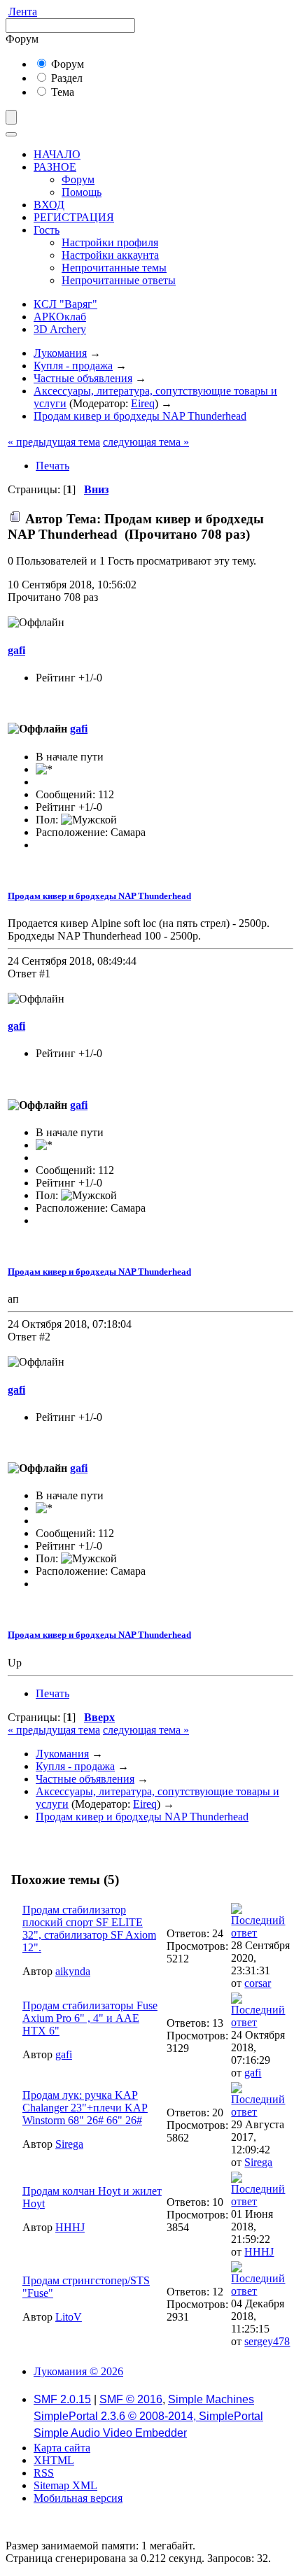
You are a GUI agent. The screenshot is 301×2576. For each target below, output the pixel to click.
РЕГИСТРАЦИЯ (74, 217)
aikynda (73, 1971)
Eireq (143, 403)
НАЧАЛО (57, 154)
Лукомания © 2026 (78, 2371)
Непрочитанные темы (114, 268)
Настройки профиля (110, 242)
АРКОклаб (60, 317)
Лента (23, 12)
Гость (47, 230)
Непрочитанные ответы (119, 280)
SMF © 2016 (131, 2399)
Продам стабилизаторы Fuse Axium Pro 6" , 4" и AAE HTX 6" (90, 2018)
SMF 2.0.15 (62, 2399)
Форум (66, 64)
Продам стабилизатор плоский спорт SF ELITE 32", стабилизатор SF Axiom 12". (89, 1929)
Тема (61, 92)
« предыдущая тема (54, 442)
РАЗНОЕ (55, 167)
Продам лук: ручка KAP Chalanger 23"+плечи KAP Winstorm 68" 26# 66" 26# (85, 2108)
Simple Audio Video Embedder (110, 2433)
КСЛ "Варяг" (65, 304)
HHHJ (70, 2227)
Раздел (65, 78)
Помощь (82, 192)
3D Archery (60, 329)
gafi (16, 650)
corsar (258, 1983)
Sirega (69, 2144)
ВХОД (49, 205)
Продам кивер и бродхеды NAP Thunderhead (99, 896)
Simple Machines (211, 2399)
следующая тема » (146, 442)
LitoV (69, 2317)
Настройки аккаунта (110, 255)
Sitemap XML (65, 2485)
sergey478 (267, 2341)
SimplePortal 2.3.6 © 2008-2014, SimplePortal (148, 2416)
